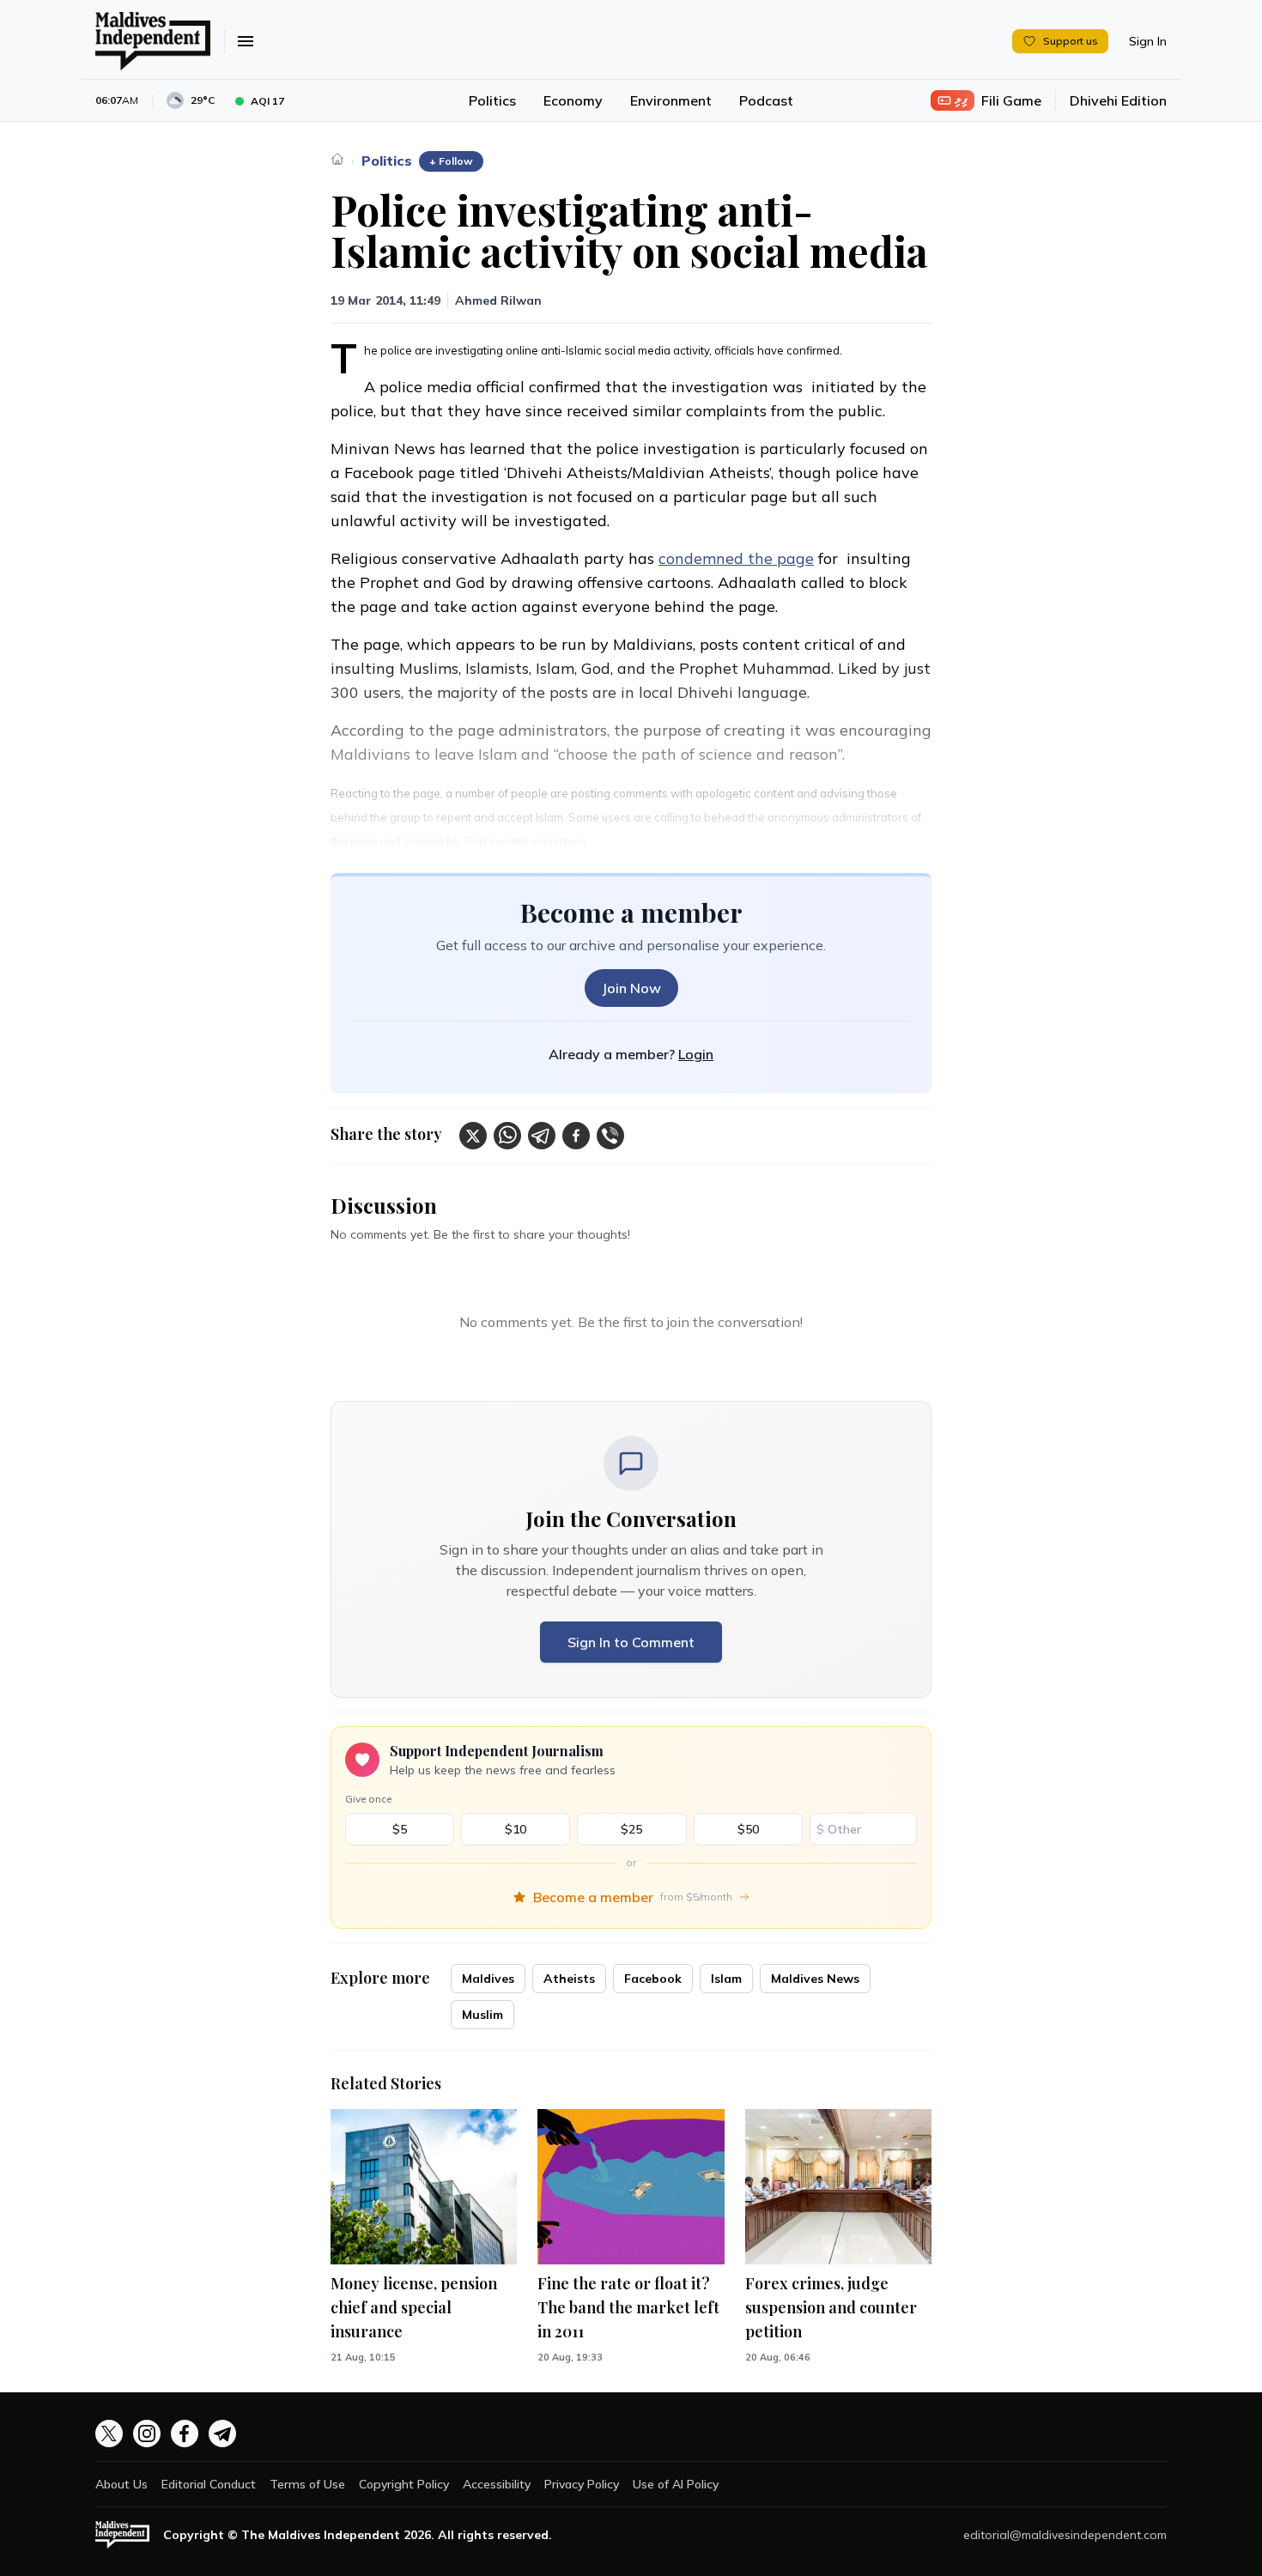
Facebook (653, 1979)
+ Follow (451, 161)
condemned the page (736, 558)
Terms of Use (307, 2484)
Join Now (631, 988)
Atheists (569, 1979)
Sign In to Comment (631, 1642)
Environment (671, 100)
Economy (573, 100)
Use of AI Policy (676, 2484)
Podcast (766, 100)
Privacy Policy (582, 2484)
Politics (492, 100)
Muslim (482, 2015)
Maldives (488, 1979)
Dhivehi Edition (1118, 100)
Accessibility (497, 2484)
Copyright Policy (404, 2484)
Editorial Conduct (209, 2484)
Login (696, 1054)
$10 (516, 1829)
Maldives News (815, 1979)
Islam (726, 1979)
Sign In (1148, 41)
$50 (748, 1829)
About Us (121, 2484)
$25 (631, 1829)
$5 (400, 1829)
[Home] (337, 159)
